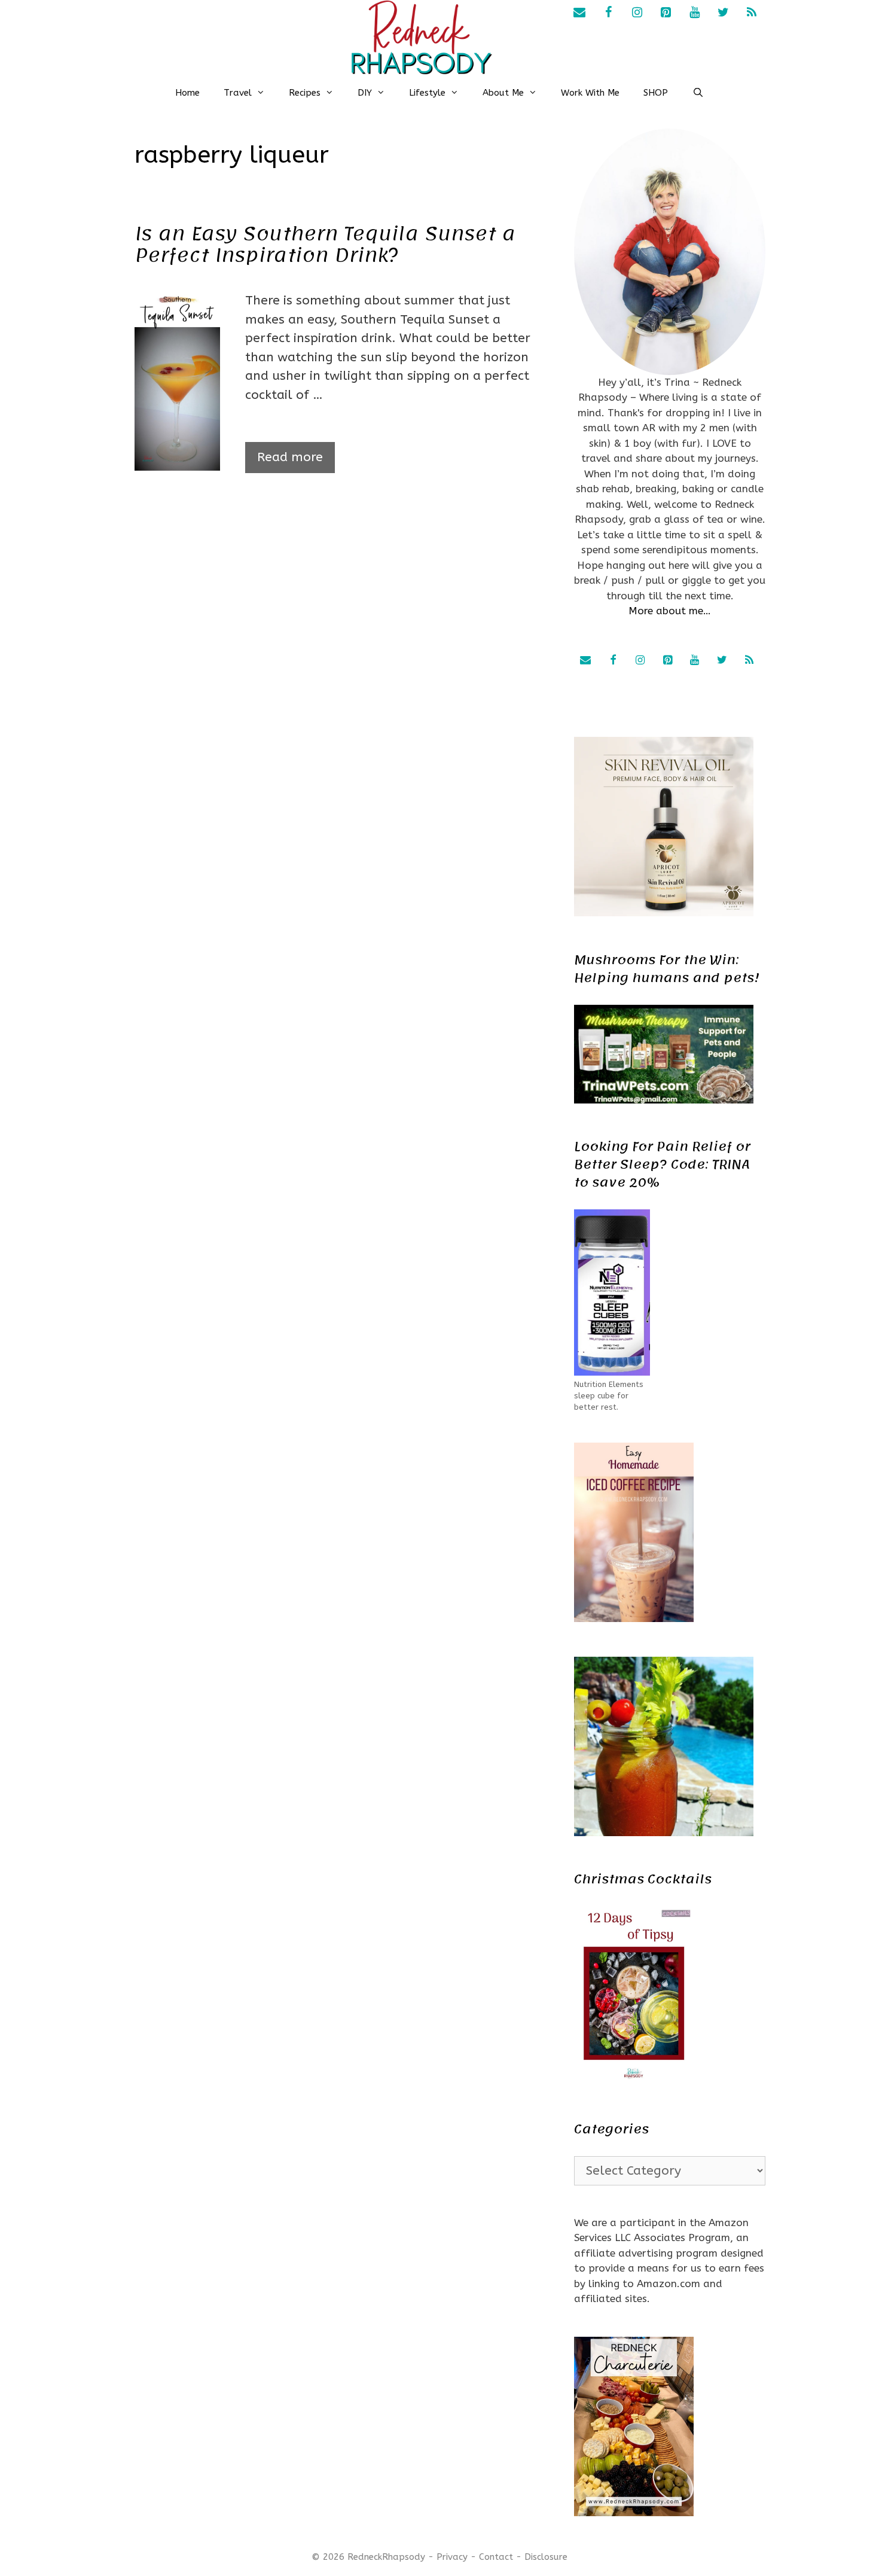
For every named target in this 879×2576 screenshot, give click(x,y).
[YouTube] (694, 13)
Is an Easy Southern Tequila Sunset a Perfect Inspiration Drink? (325, 245)
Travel (238, 93)
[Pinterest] (666, 13)
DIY (365, 93)
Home (187, 93)
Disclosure (546, 2557)
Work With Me (590, 93)
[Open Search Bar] (698, 93)
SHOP (656, 93)
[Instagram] (637, 13)
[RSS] (752, 13)
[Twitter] (723, 13)
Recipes (305, 93)
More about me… (670, 611)
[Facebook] (608, 13)
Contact (496, 2557)
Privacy (452, 2557)
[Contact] (579, 13)
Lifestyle (427, 93)
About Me (503, 93)
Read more (290, 457)
